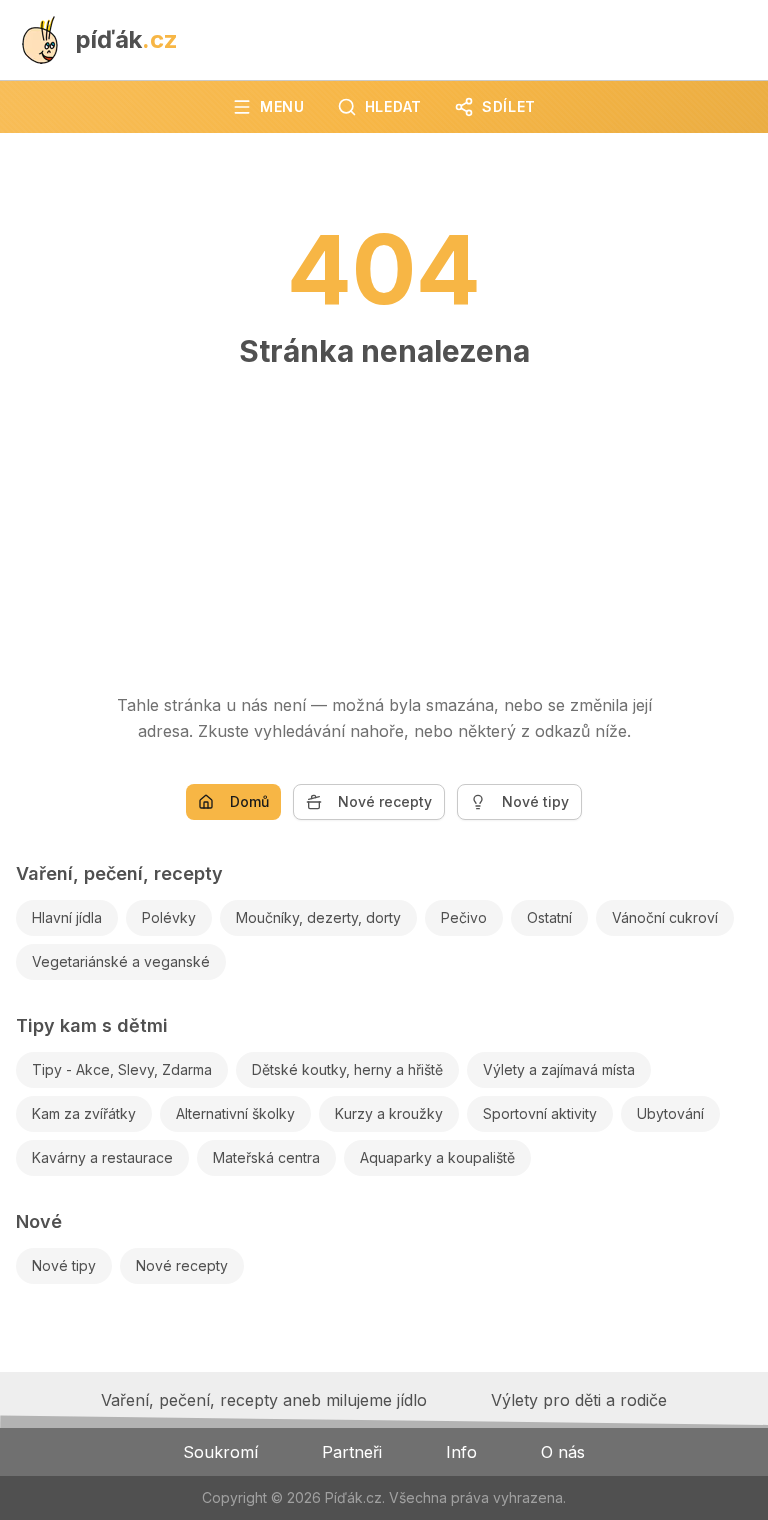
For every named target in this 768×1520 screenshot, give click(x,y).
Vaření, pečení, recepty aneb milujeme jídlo (264, 1400)
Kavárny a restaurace (102, 1157)
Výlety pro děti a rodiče (579, 1400)
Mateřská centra (266, 1157)
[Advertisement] (384, 521)
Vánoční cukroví (665, 917)
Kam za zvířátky (84, 1113)
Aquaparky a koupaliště (437, 1157)
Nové (39, 1221)
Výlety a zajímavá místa (559, 1069)
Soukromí (220, 1452)
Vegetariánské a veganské (121, 961)
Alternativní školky (235, 1113)
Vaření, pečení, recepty (119, 873)
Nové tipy (535, 801)
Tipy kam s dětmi (92, 1025)
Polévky (169, 917)
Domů (249, 801)
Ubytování (670, 1113)
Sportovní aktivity (540, 1113)
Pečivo (464, 917)
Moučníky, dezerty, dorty (318, 917)
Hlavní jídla (67, 917)
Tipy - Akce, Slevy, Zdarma (122, 1069)
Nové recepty (385, 801)
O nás (563, 1452)
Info (461, 1452)
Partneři (352, 1452)
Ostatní (549, 917)
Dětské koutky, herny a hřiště (347, 1069)
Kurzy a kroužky (389, 1113)
